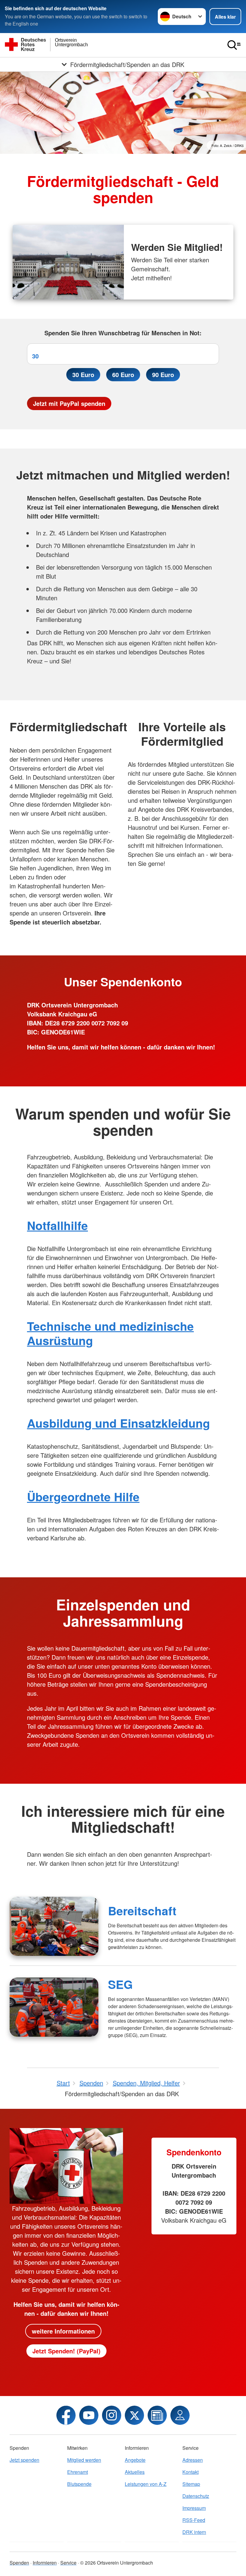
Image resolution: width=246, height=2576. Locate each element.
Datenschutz (196, 2496)
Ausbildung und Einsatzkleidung (118, 1423)
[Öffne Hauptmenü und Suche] (234, 45)
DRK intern (194, 2532)
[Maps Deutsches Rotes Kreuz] (180, 2415)
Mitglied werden (84, 2460)
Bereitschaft (142, 1911)
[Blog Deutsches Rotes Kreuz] (157, 2415)
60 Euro (123, 375)
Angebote (135, 2460)
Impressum (194, 2508)
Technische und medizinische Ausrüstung (110, 1333)
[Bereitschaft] (54, 1926)
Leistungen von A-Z (146, 2484)
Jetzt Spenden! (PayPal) (66, 2351)
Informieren (45, 2563)
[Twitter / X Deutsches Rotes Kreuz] (134, 2415)
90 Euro (163, 375)
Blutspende (79, 2484)
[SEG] (54, 2007)
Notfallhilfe (57, 1225)
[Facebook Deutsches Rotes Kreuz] (66, 2415)
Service (68, 2563)
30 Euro (83, 375)
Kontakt (190, 2472)
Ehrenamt (78, 2472)
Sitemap (191, 2484)
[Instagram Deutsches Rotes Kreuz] (112, 2415)
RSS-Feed (194, 2520)
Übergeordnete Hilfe (83, 1497)
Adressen (193, 2460)
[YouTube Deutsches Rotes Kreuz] (89, 2415)
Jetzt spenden (24, 2460)
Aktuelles (135, 2472)
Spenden (19, 2563)
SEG (120, 1984)
